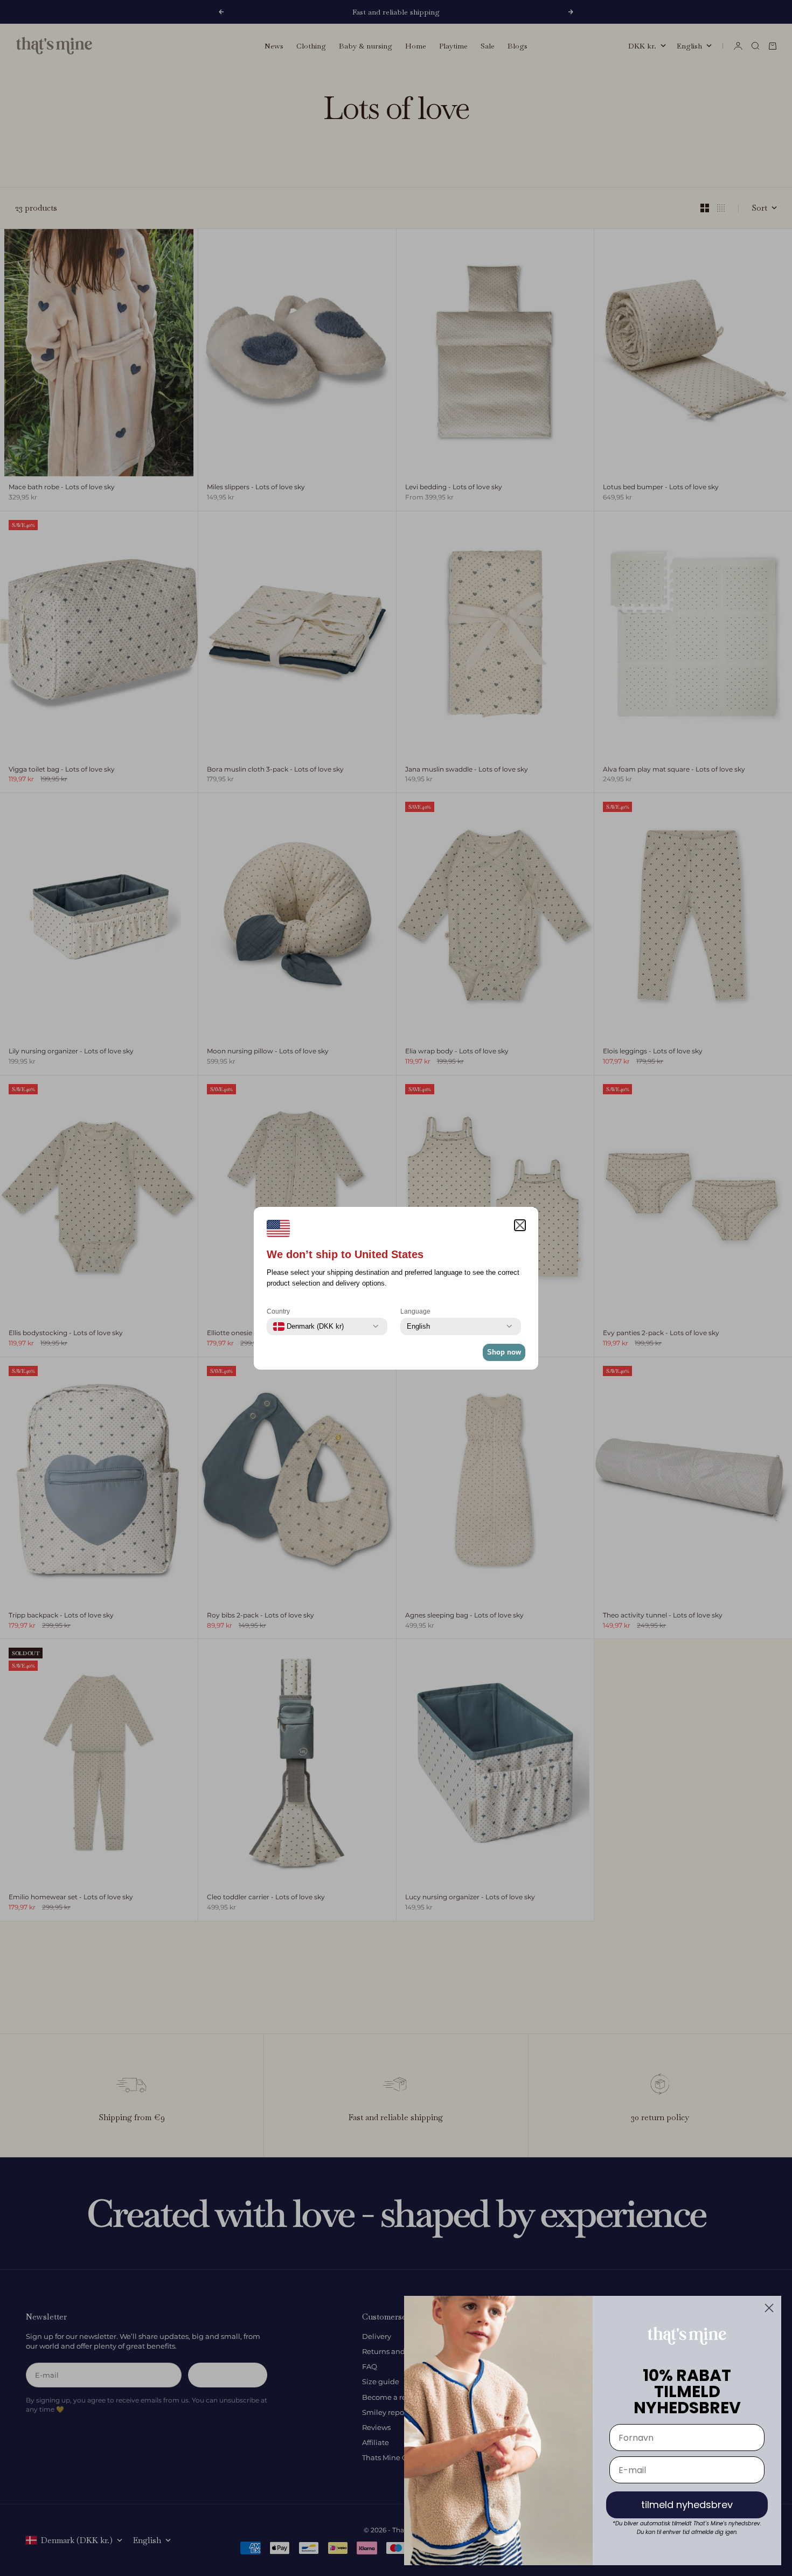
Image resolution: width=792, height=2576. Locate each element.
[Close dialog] (769, 2308)
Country (278, 1311)
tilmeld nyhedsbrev (687, 2505)
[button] (520, 1225)
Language (415, 1311)
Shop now (504, 1352)
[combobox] (308, 1327)
